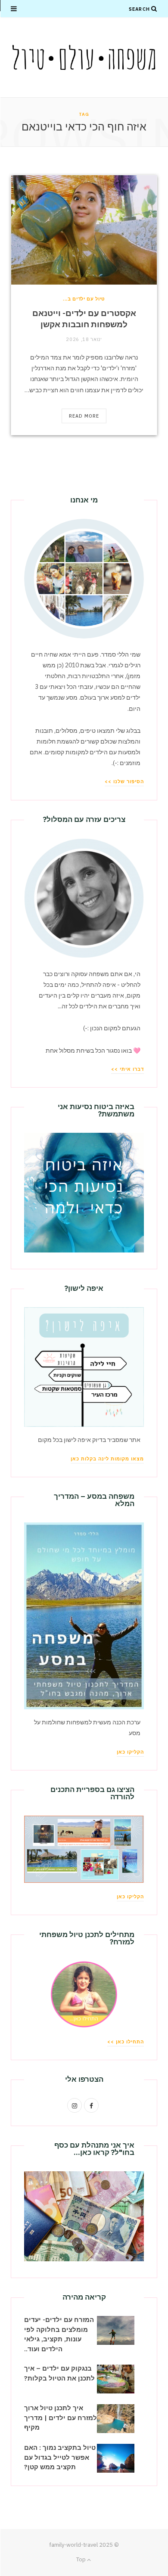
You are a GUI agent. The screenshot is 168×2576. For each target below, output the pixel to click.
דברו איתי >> (128, 1069)
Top (82, 2559)
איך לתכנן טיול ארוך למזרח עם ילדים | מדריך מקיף (61, 2418)
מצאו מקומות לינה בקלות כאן (107, 1459)
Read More (84, 416)
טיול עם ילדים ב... (84, 299)
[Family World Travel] (84, 57)
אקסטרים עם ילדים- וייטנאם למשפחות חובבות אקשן (84, 319)
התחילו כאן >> (126, 2042)
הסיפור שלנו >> (124, 781)
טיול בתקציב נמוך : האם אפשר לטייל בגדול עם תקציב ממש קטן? (60, 2457)
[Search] (154, 9)
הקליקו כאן (130, 1752)
